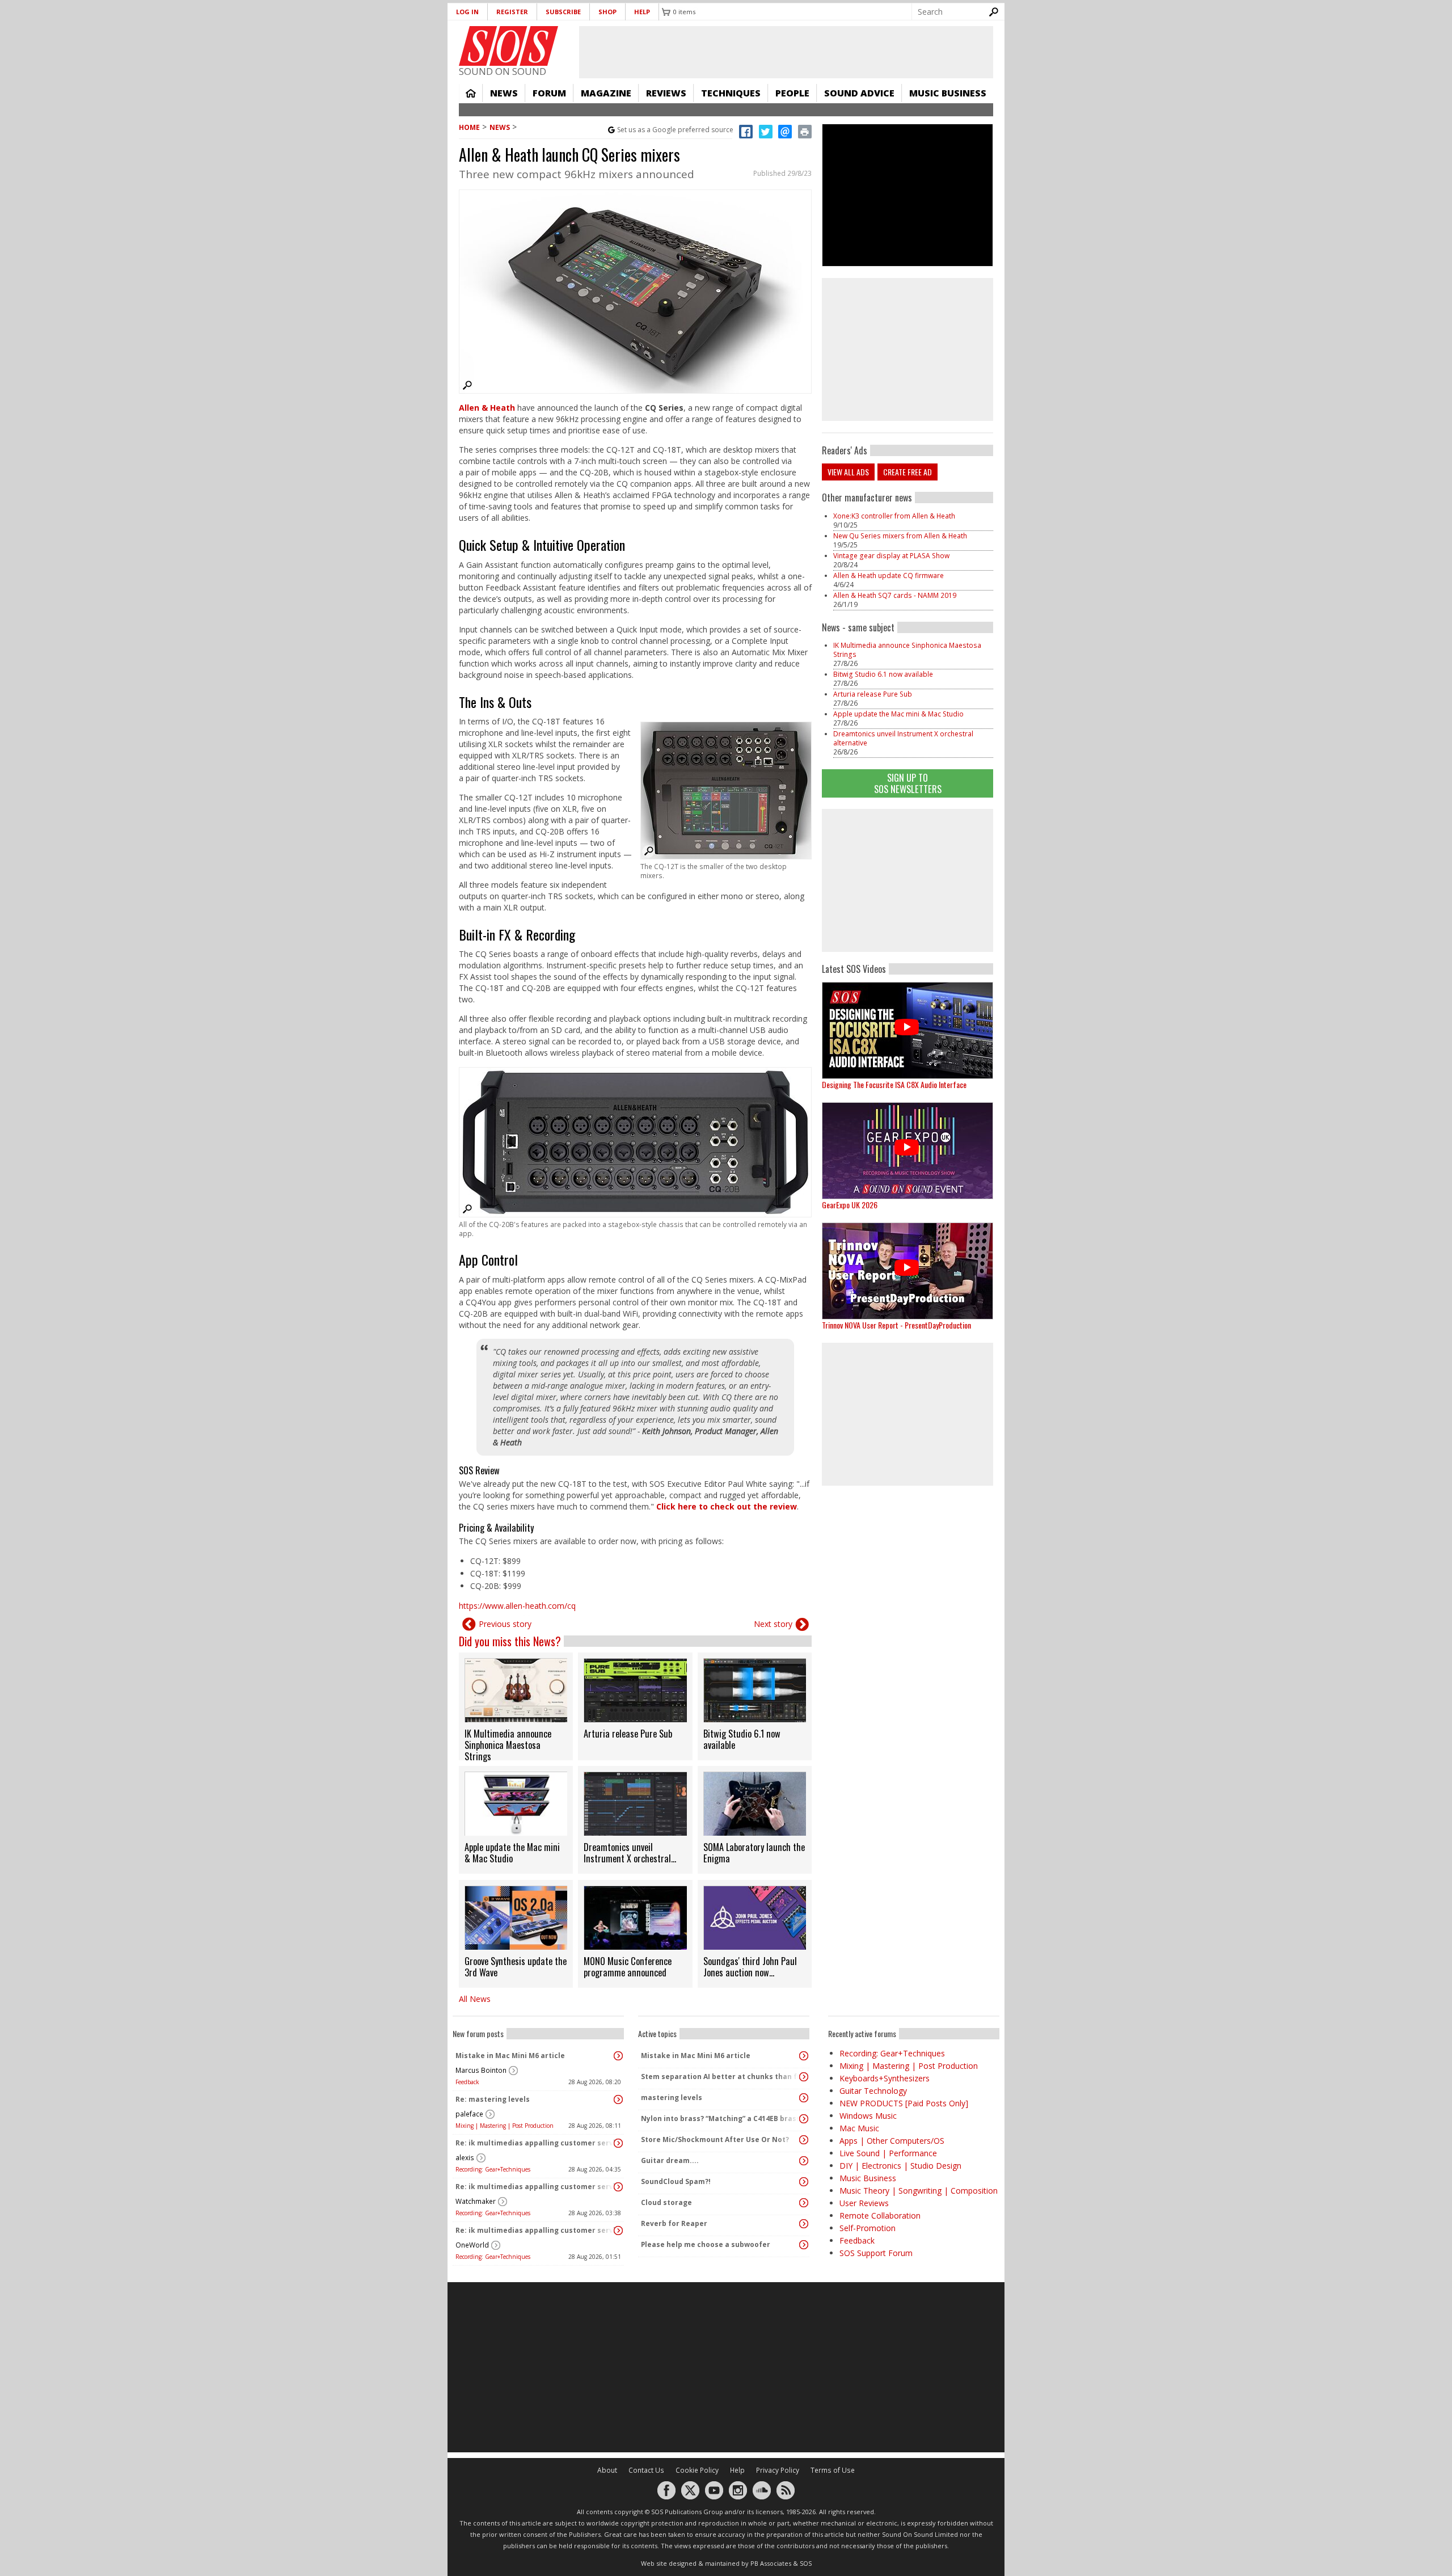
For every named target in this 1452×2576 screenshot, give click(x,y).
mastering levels (672, 2098)
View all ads (848, 472)
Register (512, 12)
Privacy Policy (778, 2470)
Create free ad (907, 472)
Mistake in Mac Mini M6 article (510, 2056)
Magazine (606, 93)
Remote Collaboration (880, 2215)
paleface (469, 2114)
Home (471, 93)
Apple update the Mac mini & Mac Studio (898, 714)
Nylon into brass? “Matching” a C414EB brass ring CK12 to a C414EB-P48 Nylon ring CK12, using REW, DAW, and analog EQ (721, 2118)
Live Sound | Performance (888, 2153)
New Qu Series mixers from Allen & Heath (900, 536)
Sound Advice (859, 93)
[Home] (508, 46)
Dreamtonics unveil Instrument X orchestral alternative (903, 738)
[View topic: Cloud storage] (804, 2203)
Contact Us (646, 2470)
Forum (549, 93)
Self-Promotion (868, 2228)
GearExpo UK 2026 (850, 1205)
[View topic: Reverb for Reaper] (804, 2224)
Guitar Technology (873, 2091)
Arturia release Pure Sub (873, 694)
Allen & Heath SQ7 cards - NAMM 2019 (895, 595)
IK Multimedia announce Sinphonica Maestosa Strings (907, 650)
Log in (467, 12)
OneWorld (472, 2245)
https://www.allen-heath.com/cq (517, 1606)
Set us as (675, 130)
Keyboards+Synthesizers (885, 2078)
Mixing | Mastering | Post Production (505, 2126)
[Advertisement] (907, 880)
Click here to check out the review (727, 1506)
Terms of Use (833, 2470)
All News (475, 1999)
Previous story (505, 1624)
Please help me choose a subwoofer (706, 2244)
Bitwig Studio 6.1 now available (883, 674)
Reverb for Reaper (674, 2223)
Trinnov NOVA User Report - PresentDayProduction (896, 1325)
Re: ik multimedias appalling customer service (535, 2143)
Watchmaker (476, 2201)
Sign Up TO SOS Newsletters (908, 783)
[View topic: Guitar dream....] (804, 2161)
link (516, 1706)
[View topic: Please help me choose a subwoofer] (804, 2245)
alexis (465, 2158)
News (504, 93)
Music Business (948, 93)
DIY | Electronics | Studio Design (900, 2166)
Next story (773, 1624)
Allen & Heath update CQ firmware (888, 576)
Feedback (467, 2082)
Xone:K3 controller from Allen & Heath (894, 516)
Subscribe (563, 12)
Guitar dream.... (670, 2160)
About (607, 2470)
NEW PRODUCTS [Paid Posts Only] (904, 2103)
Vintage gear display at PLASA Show (891, 556)
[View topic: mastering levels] (804, 2098)
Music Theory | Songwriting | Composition (919, 2191)
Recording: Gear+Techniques (493, 2169)
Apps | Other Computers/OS (892, 2141)
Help (642, 12)
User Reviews (864, 2203)
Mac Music (859, 2128)
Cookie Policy (697, 2470)
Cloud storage (666, 2202)
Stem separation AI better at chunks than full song (721, 2077)
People (792, 93)
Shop (607, 12)
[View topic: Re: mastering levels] (618, 2099)
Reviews (666, 93)
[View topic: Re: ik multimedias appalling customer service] (618, 2143)
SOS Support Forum (876, 2253)
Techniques (731, 93)
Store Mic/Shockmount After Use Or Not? (715, 2139)
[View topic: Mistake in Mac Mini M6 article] (618, 2056)
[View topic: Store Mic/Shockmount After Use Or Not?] (804, 2140)
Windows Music (868, 2116)
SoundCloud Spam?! (676, 2181)
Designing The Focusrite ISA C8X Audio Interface (894, 1084)
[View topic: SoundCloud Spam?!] (804, 2182)
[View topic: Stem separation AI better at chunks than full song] (804, 2077)
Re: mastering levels (493, 2099)
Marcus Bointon (481, 2070)
